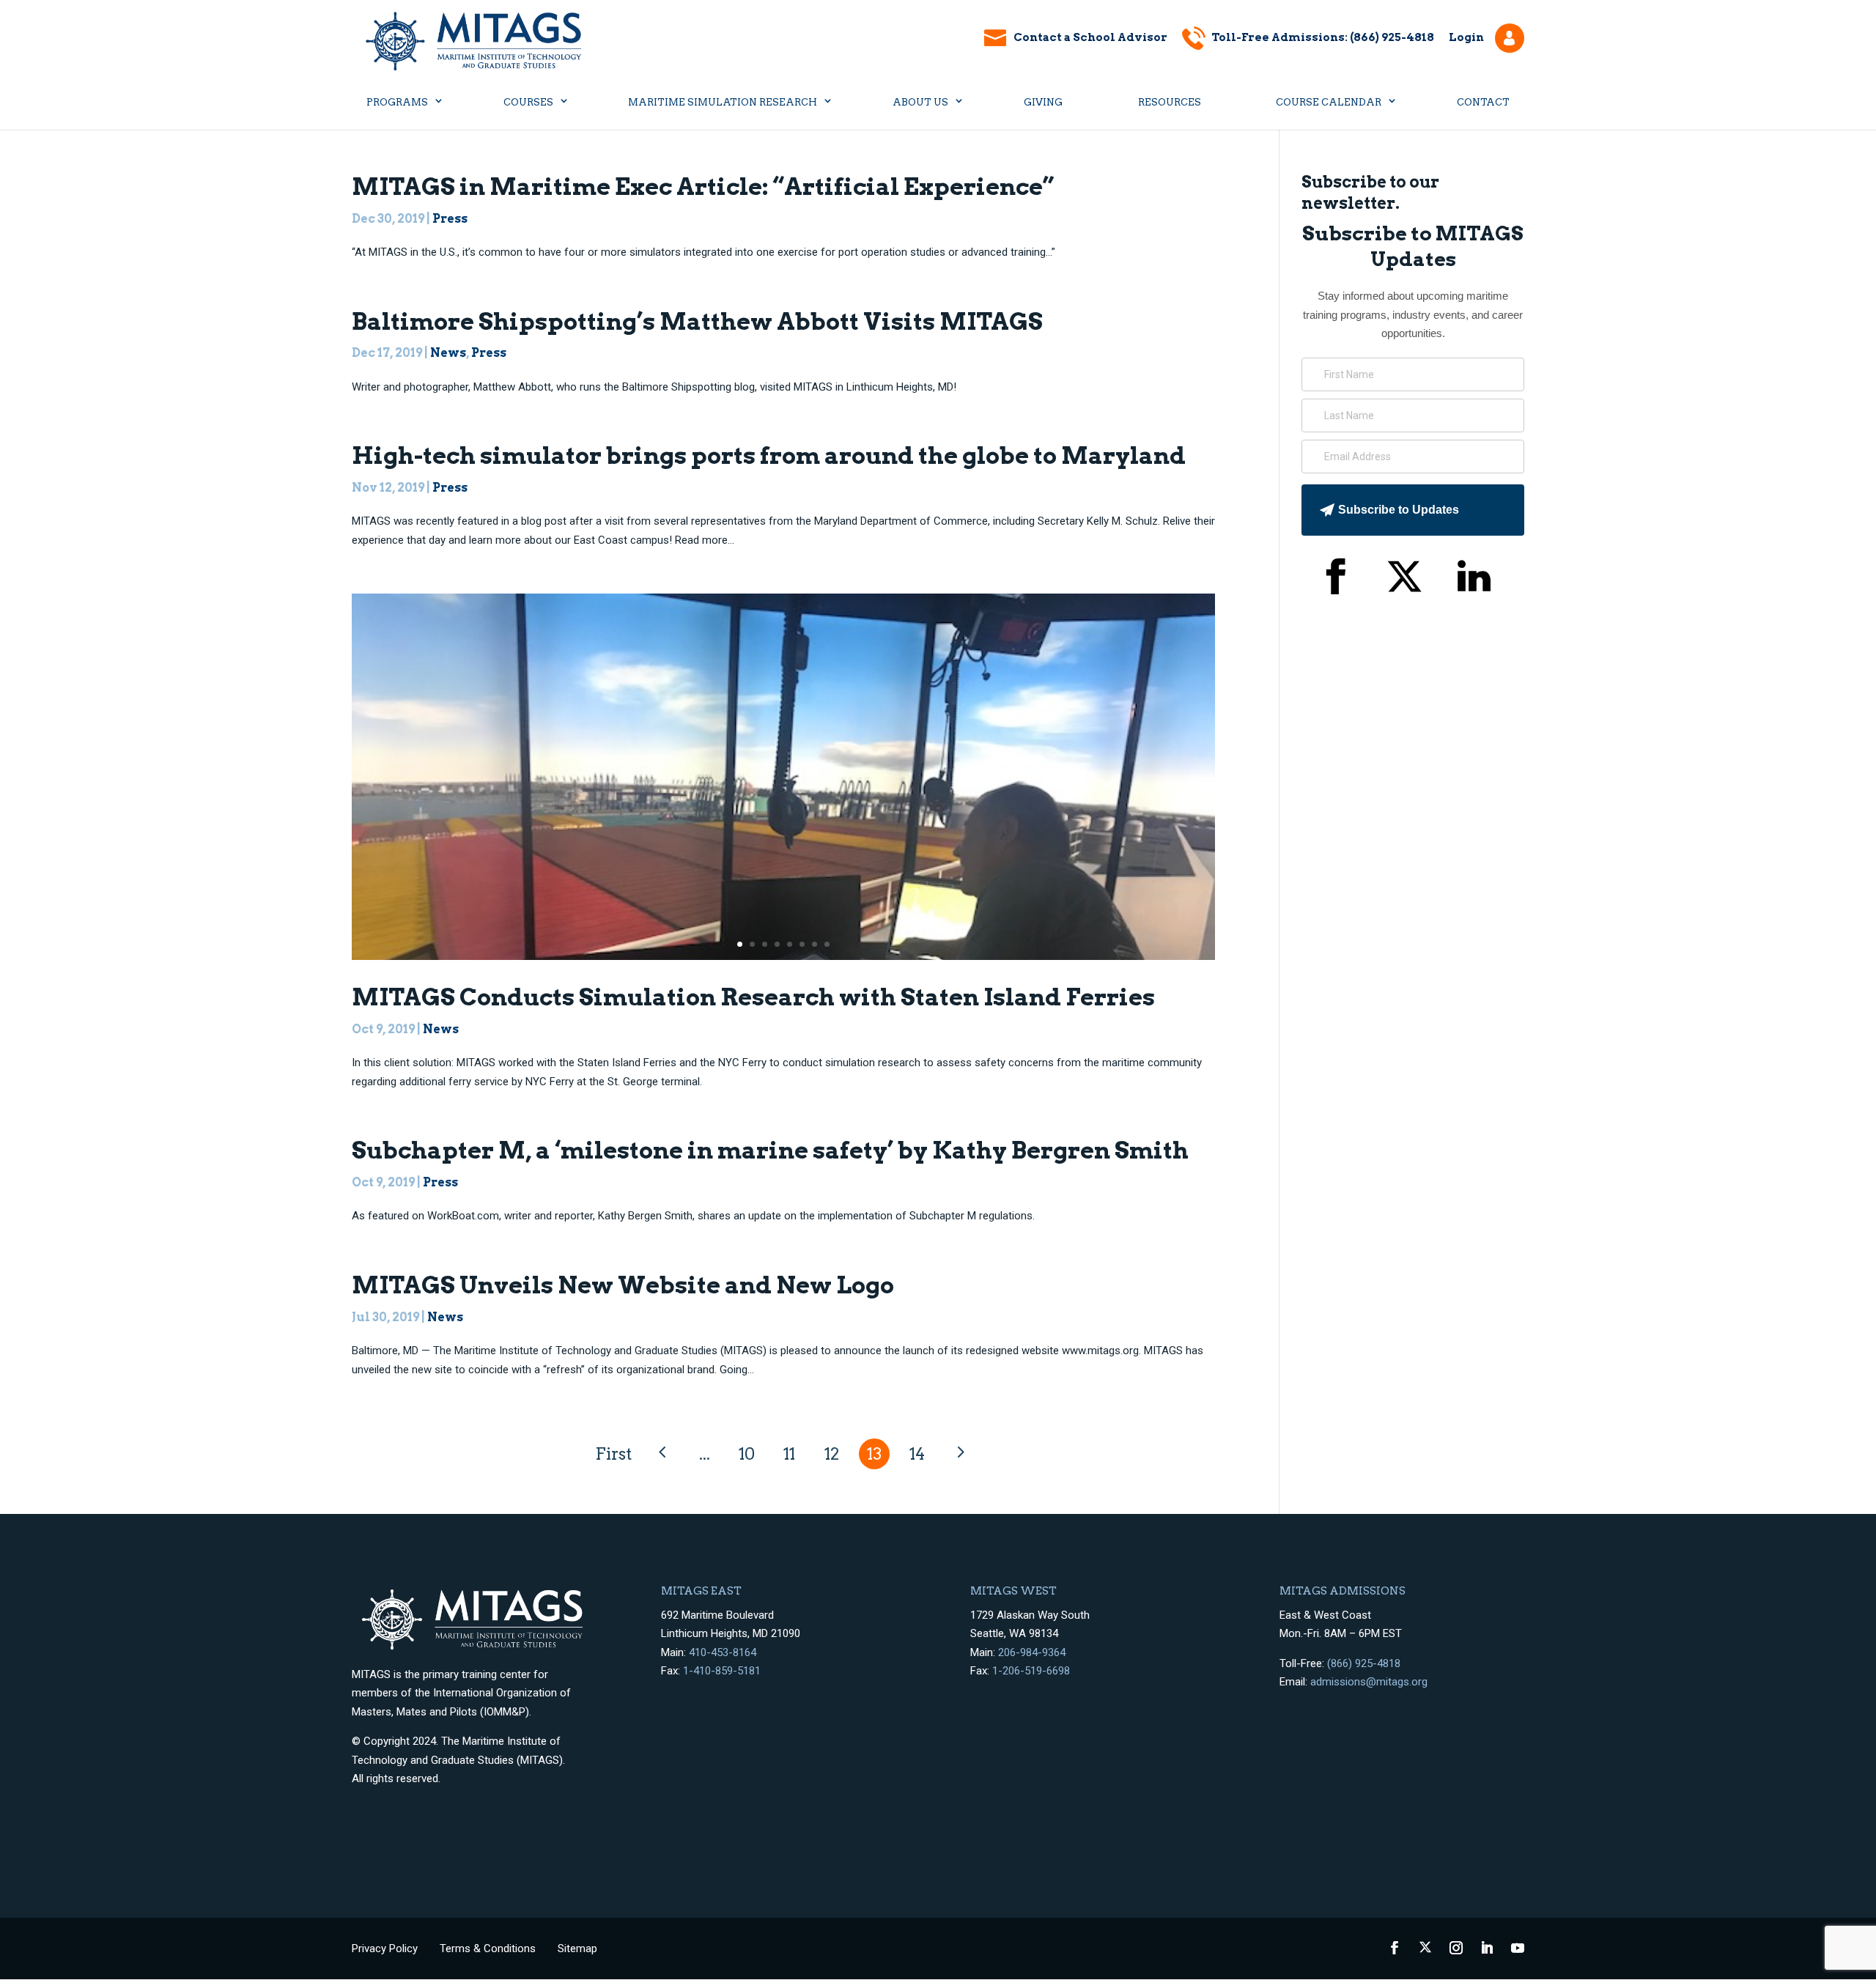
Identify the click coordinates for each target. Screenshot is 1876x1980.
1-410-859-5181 (722, 1671)
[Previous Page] (662, 1453)
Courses (528, 102)
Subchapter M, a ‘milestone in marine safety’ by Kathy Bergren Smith (770, 1150)
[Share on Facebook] (1335, 580)
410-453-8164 (723, 1652)
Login (1466, 37)
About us (920, 102)
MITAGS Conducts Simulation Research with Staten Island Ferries (753, 997)
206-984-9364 (1032, 1652)
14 (917, 1454)
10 (747, 1454)
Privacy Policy (385, 1948)
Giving (1043, 102)
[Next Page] (959, 1453)
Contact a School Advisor (1090, 37)
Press (450, 219)
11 (789, 1454)
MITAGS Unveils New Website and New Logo (623, 1285)
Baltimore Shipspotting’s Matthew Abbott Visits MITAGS (697, 321)
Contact (1483, 102)
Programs (397, 102)
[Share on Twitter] (1404, 580)
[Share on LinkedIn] (1474, 580)
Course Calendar (1329, 102)
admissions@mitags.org (1369, 1682)
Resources (1170, 102)
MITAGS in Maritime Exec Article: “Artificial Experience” (703, 186)
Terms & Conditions (488, 1948)
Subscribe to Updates (1399, 510)
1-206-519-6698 (1031, 1671)
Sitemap (577, 1948)
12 (832, 1454)
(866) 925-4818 (1364, 1663)
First (613, 1454)
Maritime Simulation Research (723, 102)
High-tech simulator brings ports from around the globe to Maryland (769, 455)
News (448, 353)
